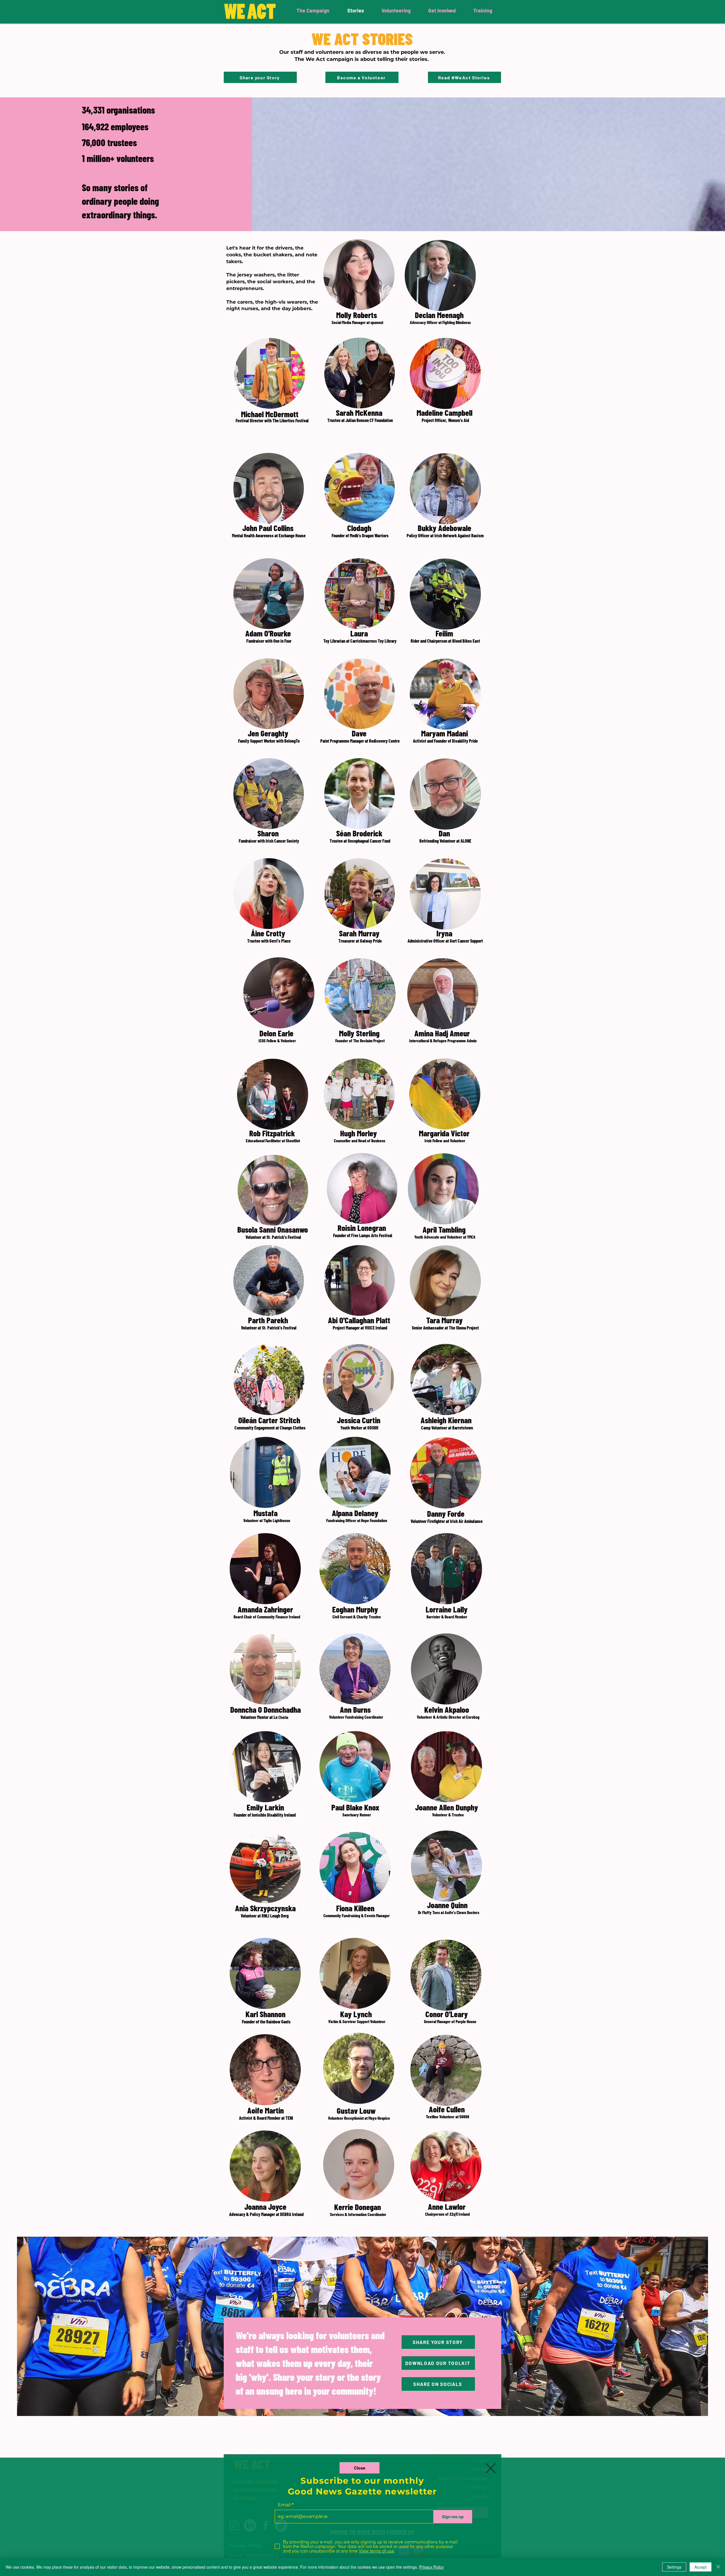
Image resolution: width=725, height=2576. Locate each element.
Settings (674, 2567)
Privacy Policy (431, 2567)
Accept (701, 2567)
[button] (360, 2468)
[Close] (718, 2567)
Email (284, 2505)
